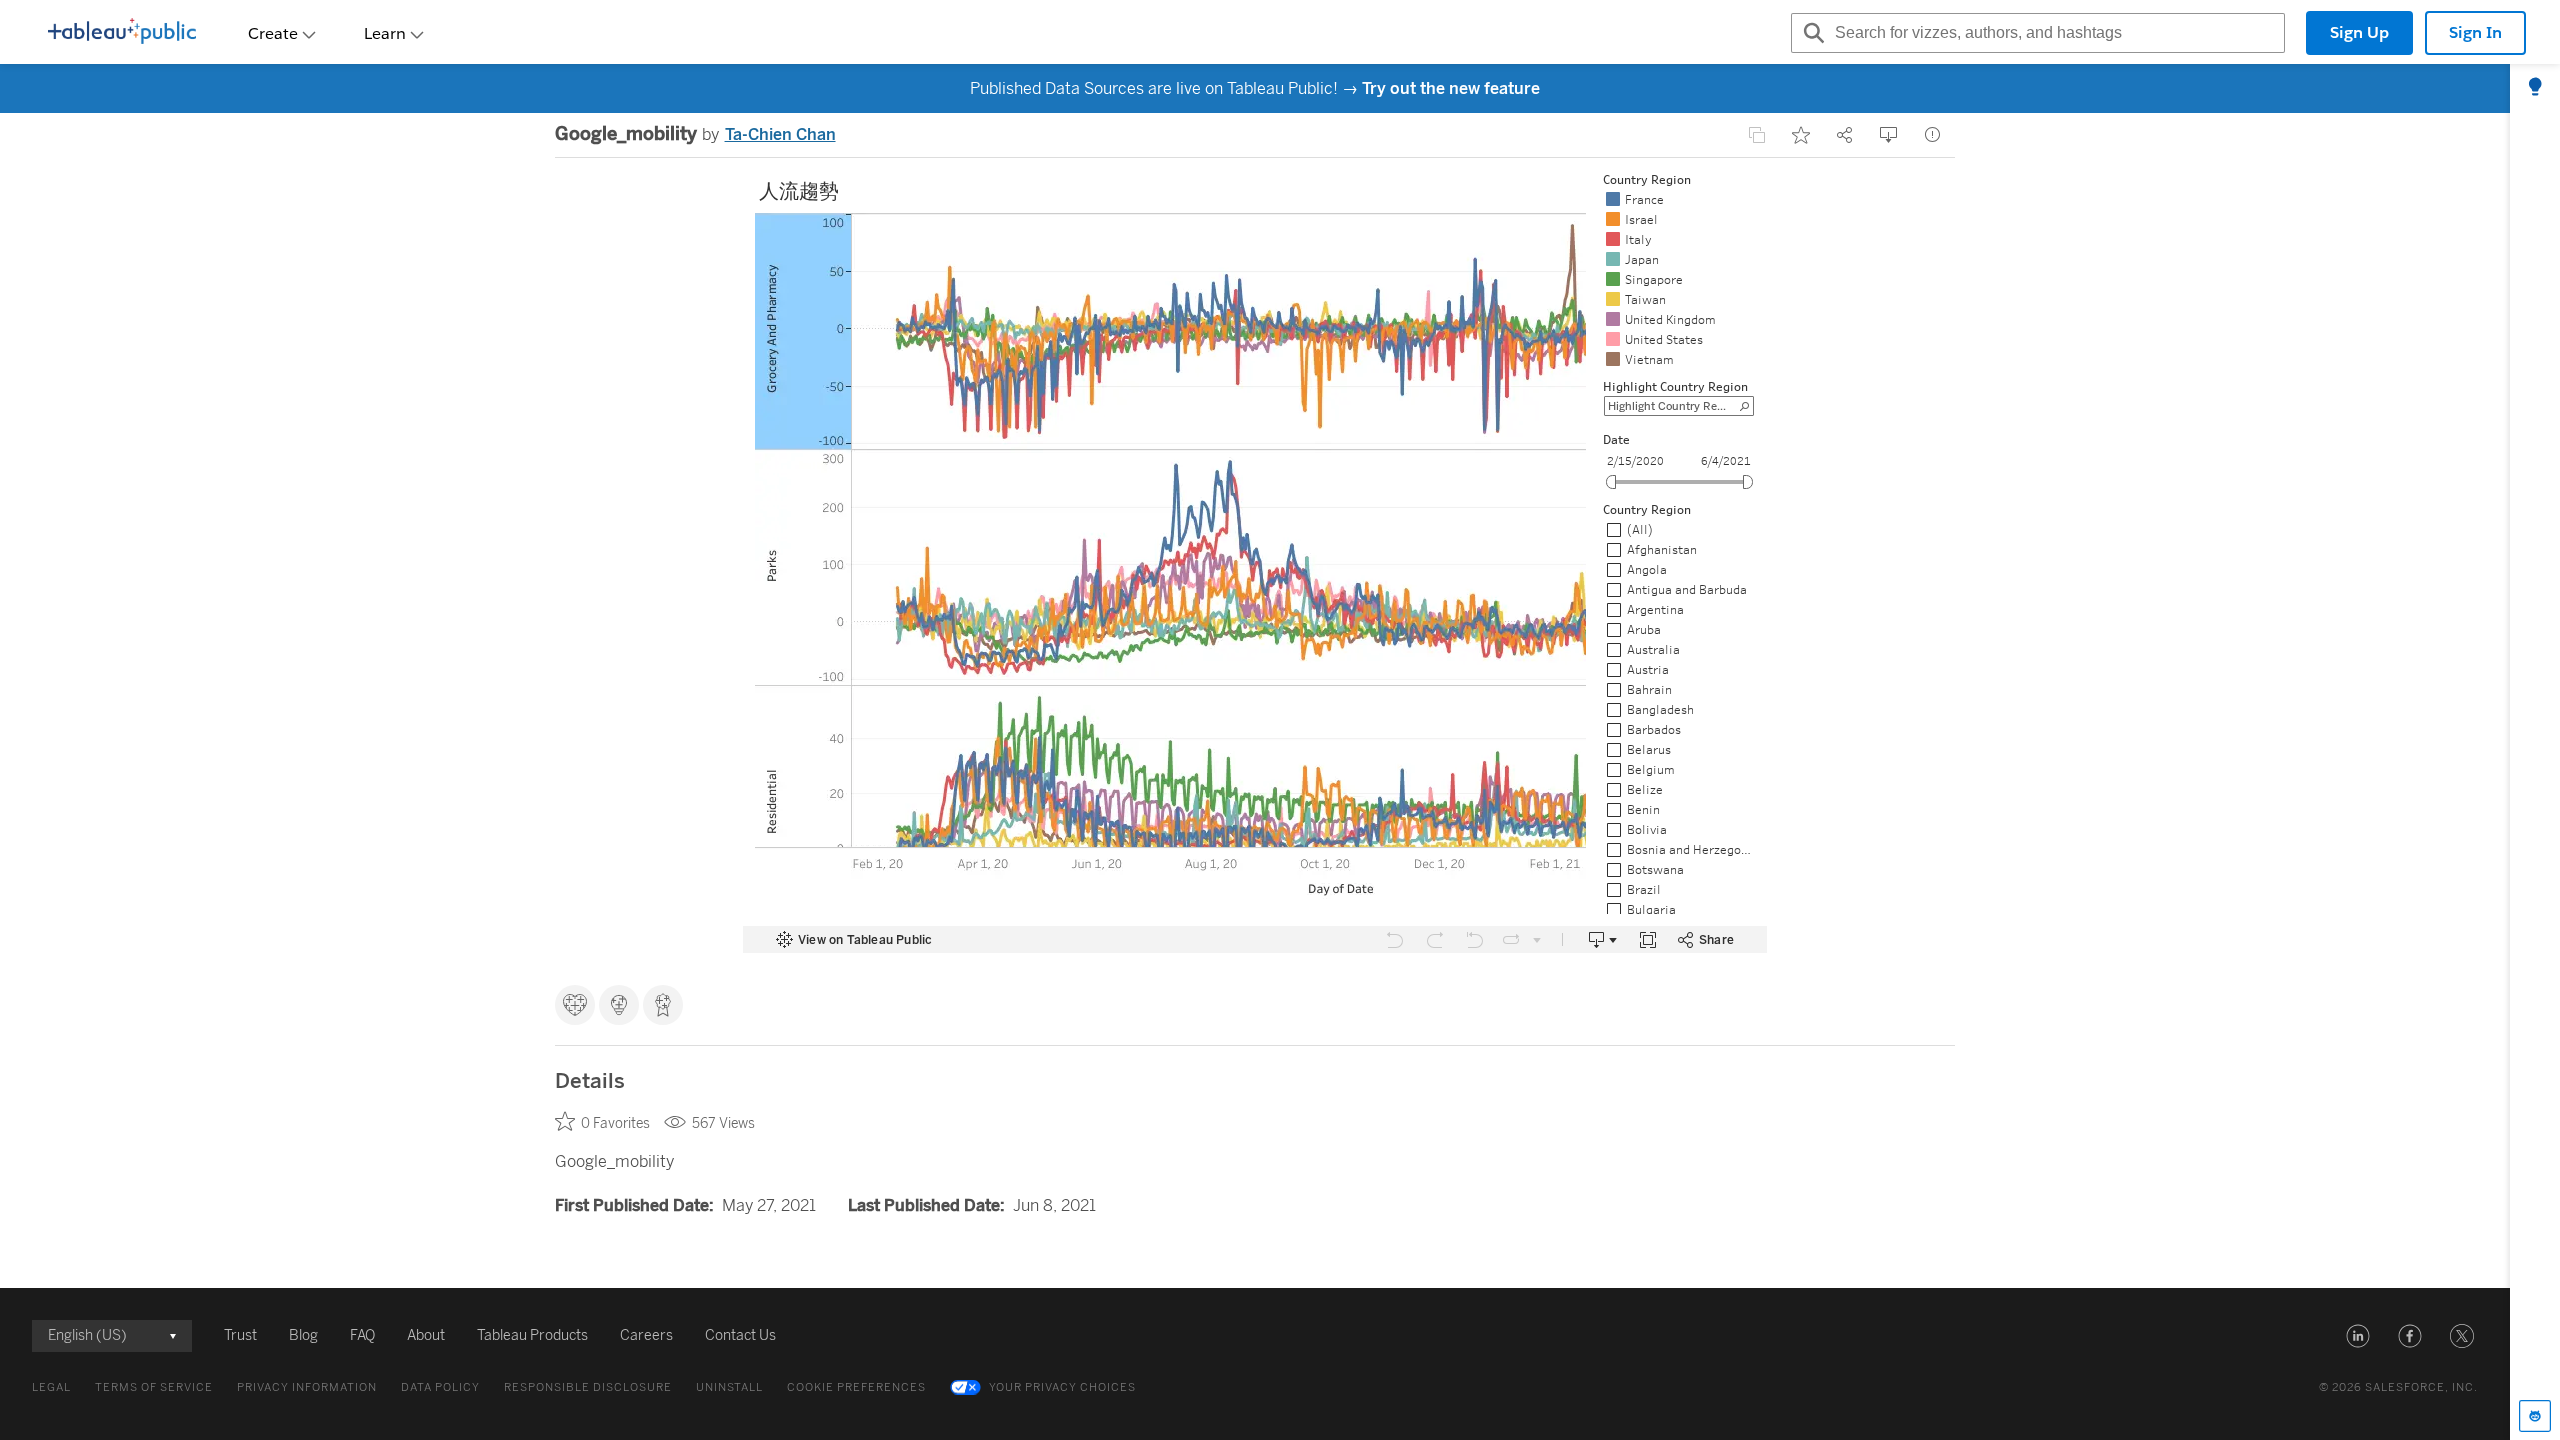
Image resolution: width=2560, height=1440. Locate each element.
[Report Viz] (1933, 135)
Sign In (2475, 32)
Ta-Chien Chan (780, 134)
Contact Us (740, 1335)
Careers (646, 1335)
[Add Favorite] (1801, 135)
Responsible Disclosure (588, 1387)
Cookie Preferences (856, 1387)
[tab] (2535, 88)
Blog (303, 1335)
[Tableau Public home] (122, 33)
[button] (2358, 1336)
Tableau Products (532, 1335)
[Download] (1889, 135)
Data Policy (440, 1387)
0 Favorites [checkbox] (615, 1123)
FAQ (362, 1335)
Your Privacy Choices (1062, 1387)
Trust (240, 1335)
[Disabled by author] (1757, 135)
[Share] (1845, 135)
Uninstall (729, 1387)
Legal (51, 1387)
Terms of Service (154, 1387)
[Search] (1811, 33)
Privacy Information (307, 1387)
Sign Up (2359, 32)
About (426, 1335)
